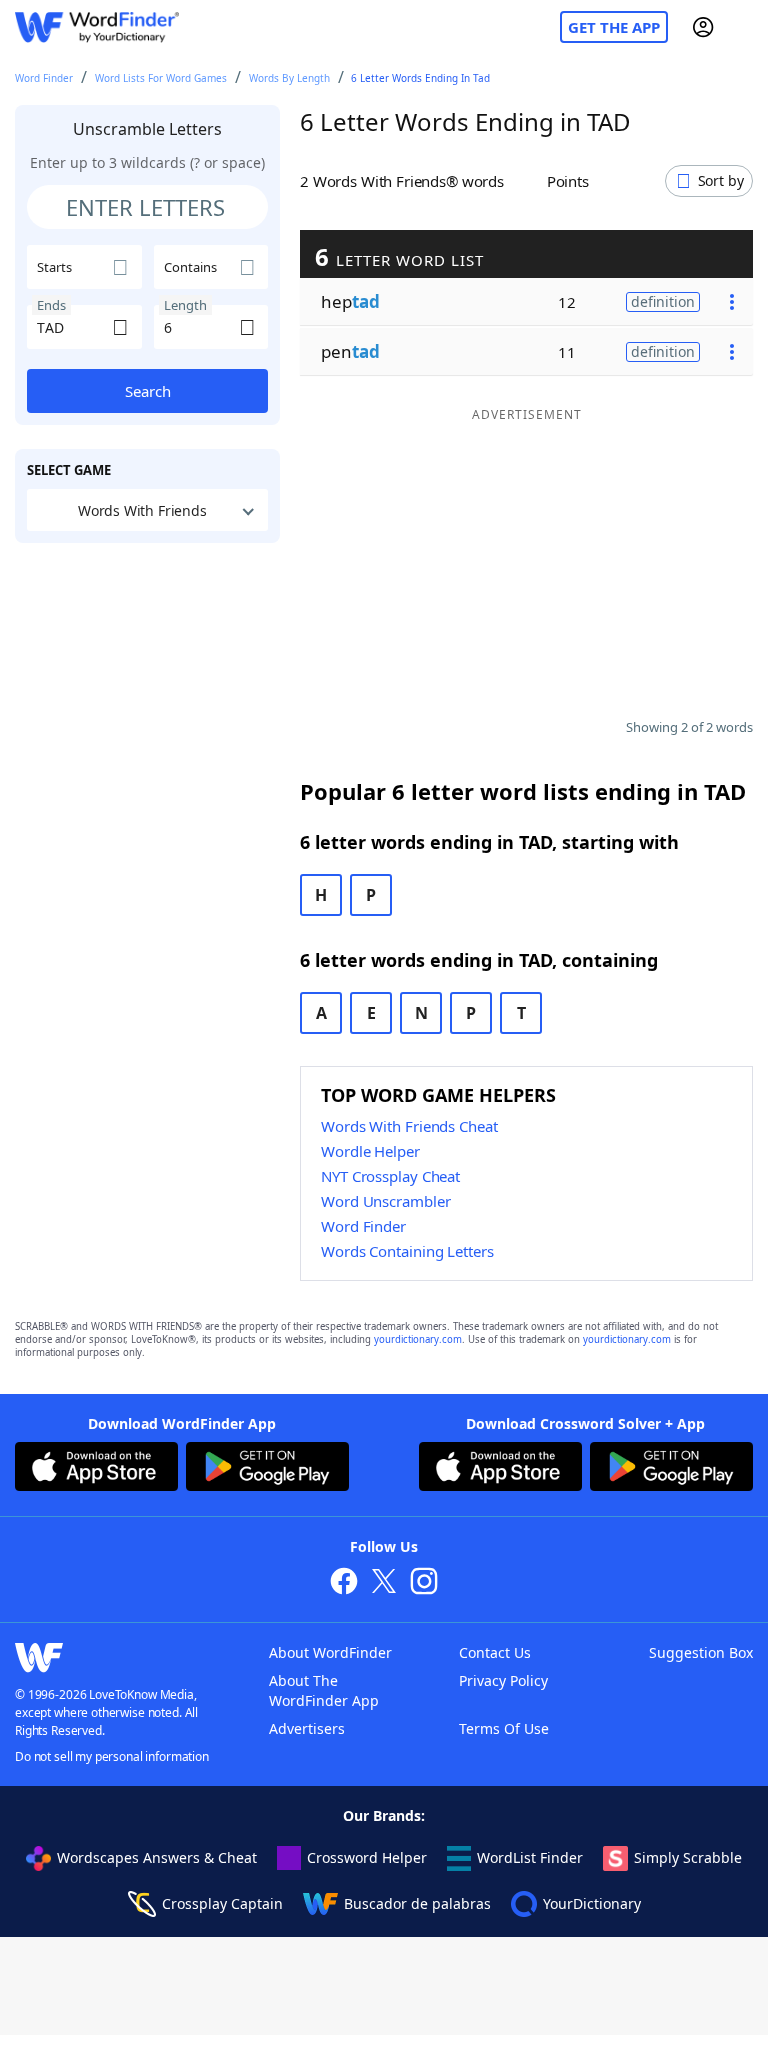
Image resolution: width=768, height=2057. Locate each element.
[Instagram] (424, 1583)
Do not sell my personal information (112, 1756)
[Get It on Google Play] (267, 1469)
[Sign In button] (703, 27)
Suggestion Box (701, 1652)
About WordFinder (330, 1652)
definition (663, 301)
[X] (384, 1583)
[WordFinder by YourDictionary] (97, 27)
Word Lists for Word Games (161, 78)
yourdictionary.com (418, 1339)
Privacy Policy (503, 1680)
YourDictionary (592, 1903)
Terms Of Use (504, 1728)
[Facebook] (344, 1583)
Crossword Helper (367, 1857)
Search (148, 391)
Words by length (289, 78)
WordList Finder (530, 1857)
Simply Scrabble (688, 1857)
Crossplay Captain (222, 1903)
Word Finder (44, 78)
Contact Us (495, 1652)
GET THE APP (614, 27)
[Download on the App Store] (96, 1469)
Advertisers (307, 1728)
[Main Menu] (745, 27)
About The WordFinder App (324, 1690)
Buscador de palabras (417, 1903)
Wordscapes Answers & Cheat (157, 1857)
